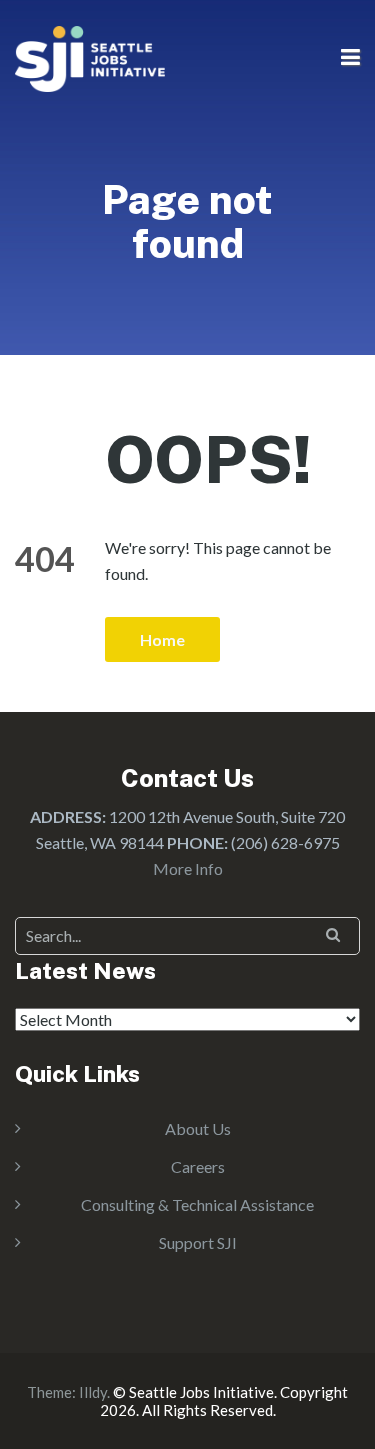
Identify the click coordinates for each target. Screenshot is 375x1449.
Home (162, 639)
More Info (188, 868)
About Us (198, 1128)
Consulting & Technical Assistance (197, 1204)
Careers (198, 1166)
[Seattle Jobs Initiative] (90, 56)
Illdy (93, 1392)
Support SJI (198, 1242)
